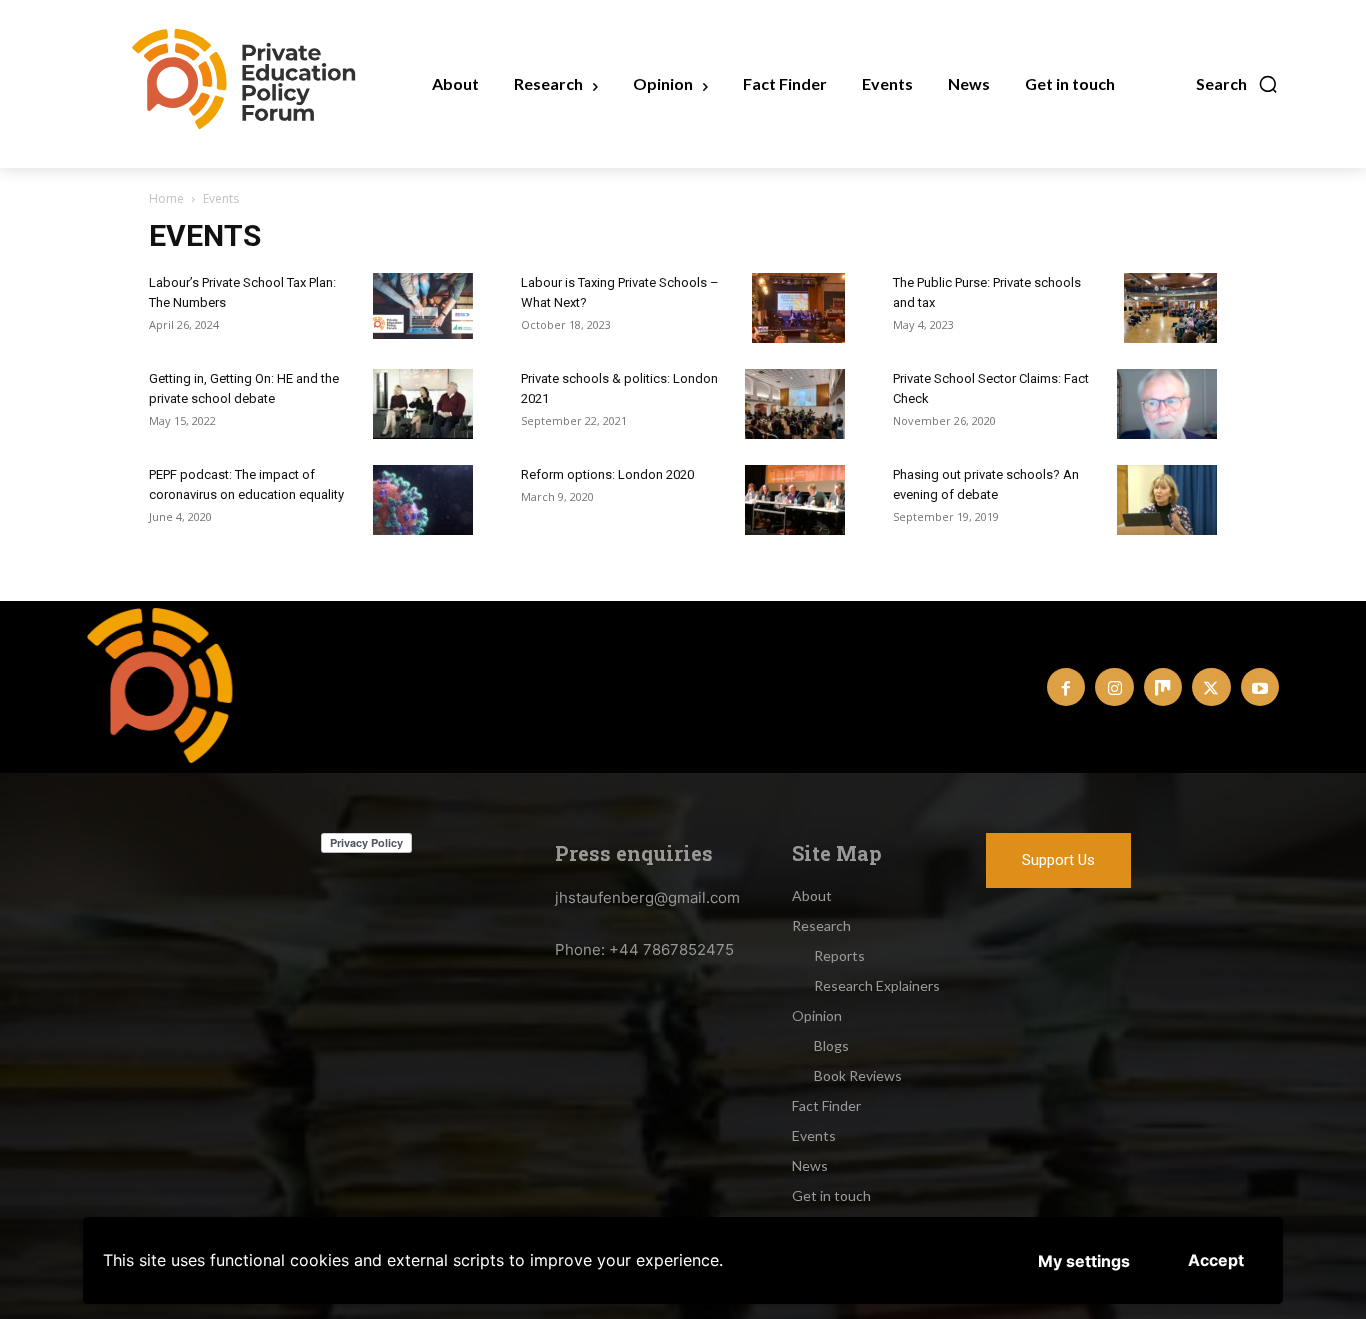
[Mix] (1163, 687)
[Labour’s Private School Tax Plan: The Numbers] (423, 306)
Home (166, 198)
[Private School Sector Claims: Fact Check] (1167, 404)
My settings (1084, 1261)
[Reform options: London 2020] (795, 500)
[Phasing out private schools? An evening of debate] (1167, 500)
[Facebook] (1066, 687)
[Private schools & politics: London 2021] (795, 404)
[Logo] (166, 685)
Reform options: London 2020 (607, 474)
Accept (1216, 1260)
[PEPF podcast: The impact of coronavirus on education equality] (423, 500)
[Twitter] (1211, 687)
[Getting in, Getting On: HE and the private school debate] (423, 404)
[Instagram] (1114, 687)
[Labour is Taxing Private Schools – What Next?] (798, 308)
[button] (1237, 84)
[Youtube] (1260, 687)
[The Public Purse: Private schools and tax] (1170, 308)
